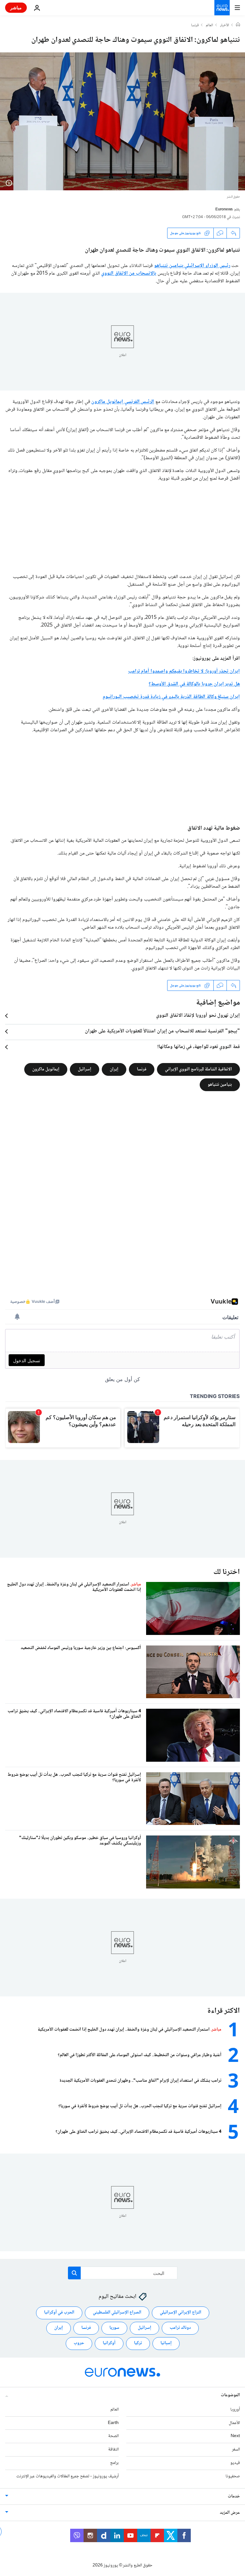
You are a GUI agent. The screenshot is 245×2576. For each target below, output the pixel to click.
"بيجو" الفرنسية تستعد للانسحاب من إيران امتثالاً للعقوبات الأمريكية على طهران (162, 1031)
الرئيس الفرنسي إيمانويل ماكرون (123, 402)
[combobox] (123, 2273)
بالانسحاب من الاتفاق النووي (129, 274)
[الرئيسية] (238, 25)
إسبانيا (166, 2343)
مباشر (16, 8)
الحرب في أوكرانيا (59, 2313)
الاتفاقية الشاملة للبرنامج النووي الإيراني (198, 1069)
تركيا (138, 2343)
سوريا (114, 2328)
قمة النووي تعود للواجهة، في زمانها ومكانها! (199, 1047)
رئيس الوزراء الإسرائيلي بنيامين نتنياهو (192, 266)
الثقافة (113, 2450)
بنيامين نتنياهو (220, 1085)
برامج (114, 2463)
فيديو (235, 2463)
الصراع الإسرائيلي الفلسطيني (117, 2313)
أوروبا (235, 2410)
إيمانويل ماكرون (46, 1069)
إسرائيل (85, 1069)
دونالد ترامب (180, 2328)
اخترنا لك (227, 1572)
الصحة (113, 2436)
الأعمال (234, 2423)
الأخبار (225, 26)
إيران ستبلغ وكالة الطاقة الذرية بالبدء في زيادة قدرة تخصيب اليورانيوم (171, 697)
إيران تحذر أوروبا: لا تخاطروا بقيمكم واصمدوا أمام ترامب (184, 671)
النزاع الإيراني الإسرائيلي (181, 2313)
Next (235, 2436)
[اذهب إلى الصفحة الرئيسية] (222, 8)
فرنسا (195, 26)
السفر (236, 2450)
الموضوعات (230, 2395)
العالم (209, 26)
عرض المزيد (230, 2513)
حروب (79, 2343)
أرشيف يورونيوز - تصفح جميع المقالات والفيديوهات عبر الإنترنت (67, 2476)
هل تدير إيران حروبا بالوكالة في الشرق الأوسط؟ (194, 684)
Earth (113, 2423)
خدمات (234, 2496)
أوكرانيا (109, 2343)
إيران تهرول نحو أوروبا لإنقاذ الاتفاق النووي (198, 1016)
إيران (114, 1069)
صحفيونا (233, 2476)
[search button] (74, 2273)
